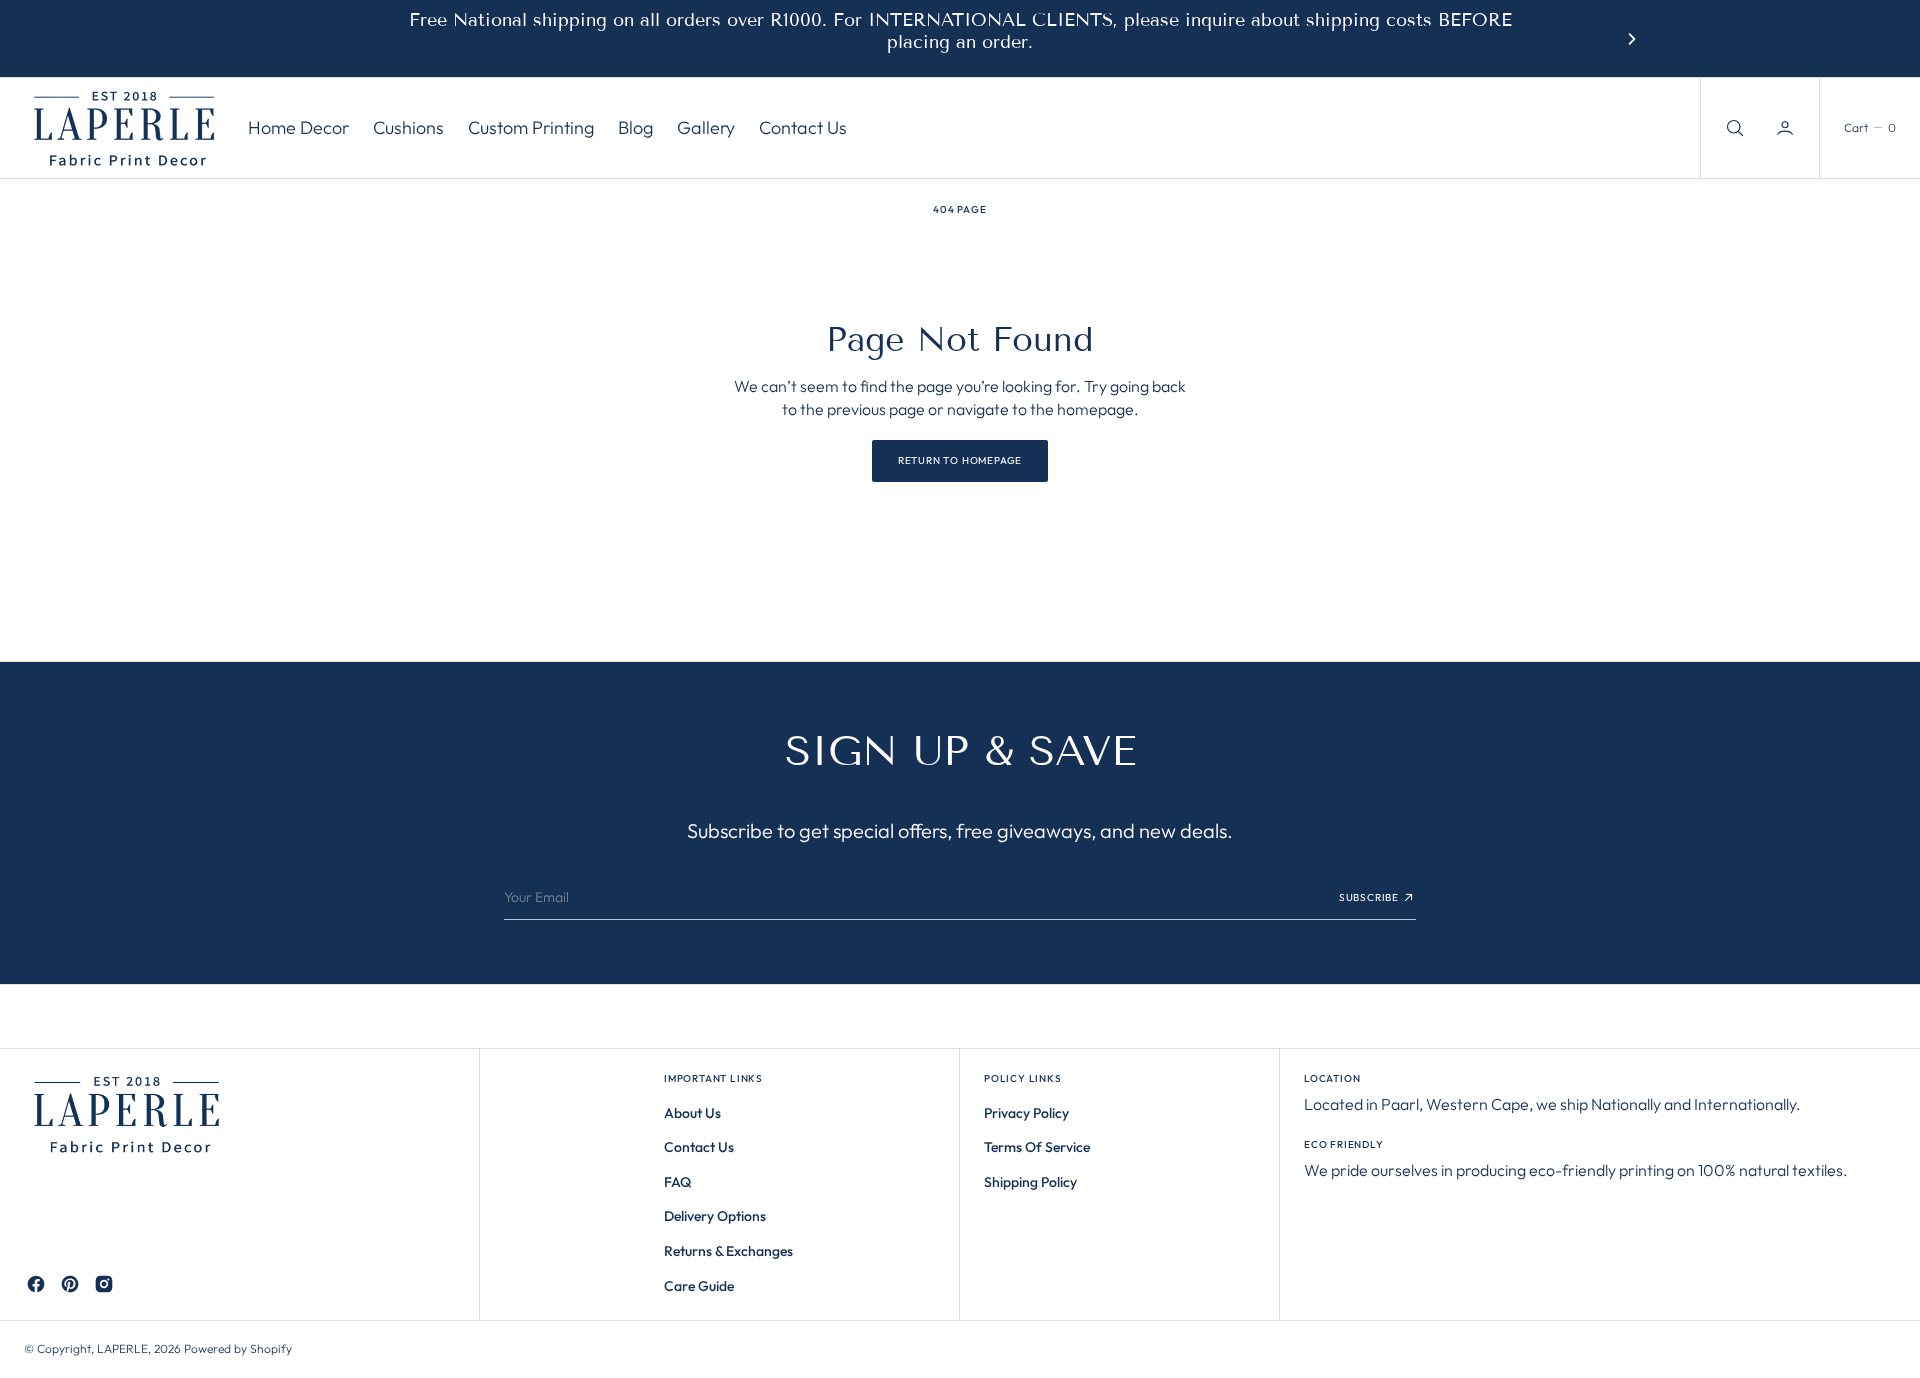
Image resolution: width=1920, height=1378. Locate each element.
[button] (1787, 128)
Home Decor (298, 128)
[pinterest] (70, 1284)
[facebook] (36, 1284)
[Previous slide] (288, 39)
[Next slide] (1632, 39)
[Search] (1733, 128)
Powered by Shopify (238, 1348)
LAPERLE (122, 1348)
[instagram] (104, 1284)
